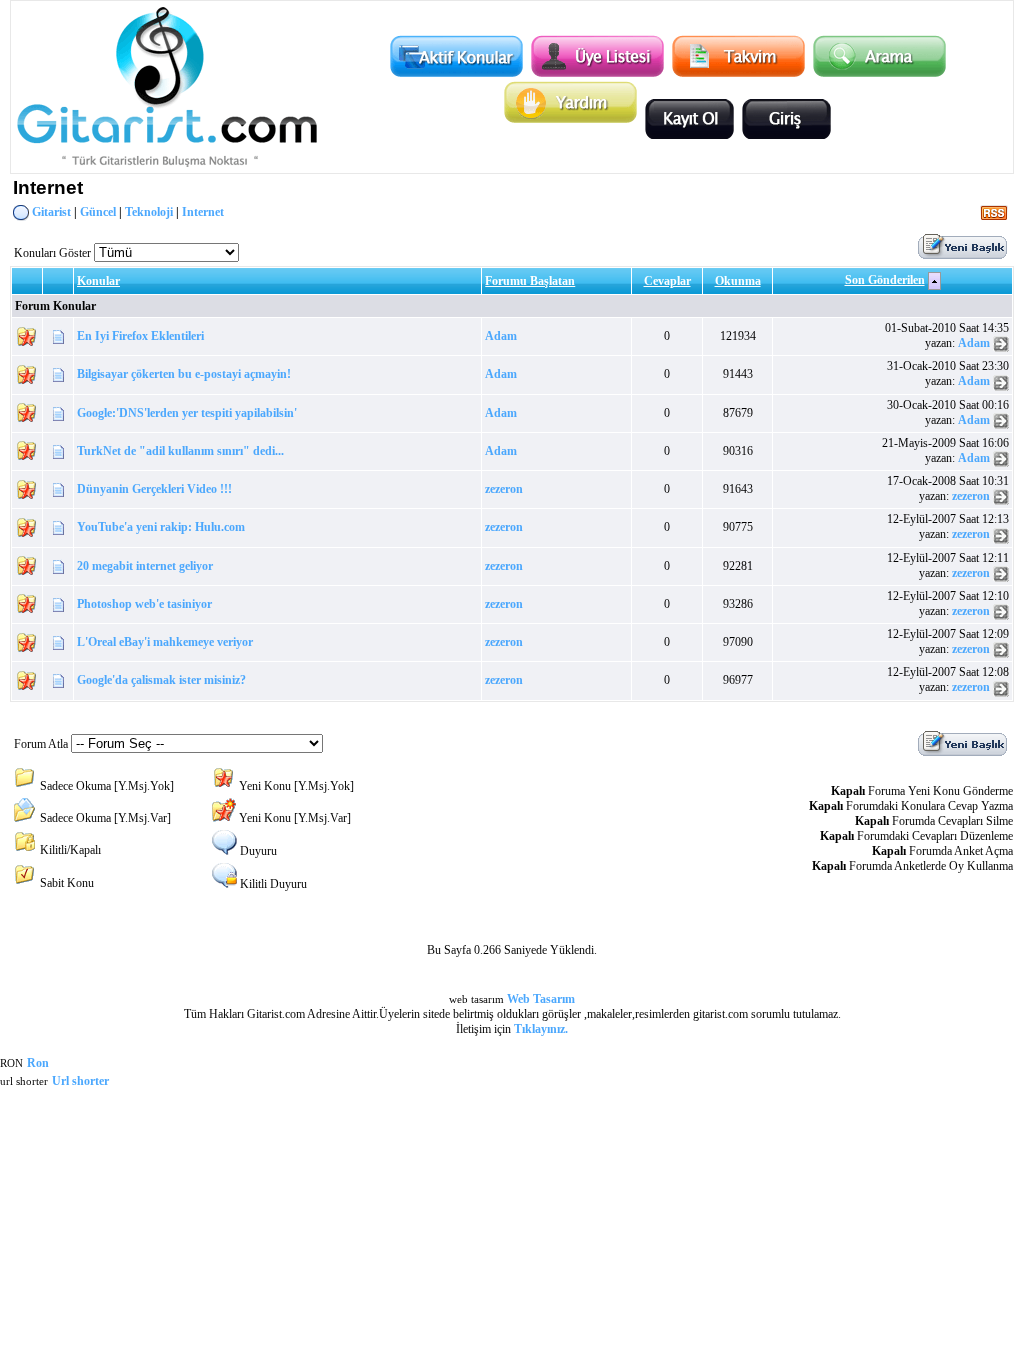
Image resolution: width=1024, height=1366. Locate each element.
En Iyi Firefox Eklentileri (140, 336)
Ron (38, 1063)
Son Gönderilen (885, 280)
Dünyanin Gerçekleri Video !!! (154, 489)
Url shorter (80, 1081)
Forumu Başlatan (530, 281)
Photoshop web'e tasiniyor (144, 604)
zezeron (504, 489)
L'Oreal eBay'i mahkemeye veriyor (165, 642)
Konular (98, 281)
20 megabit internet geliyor (145, 566)
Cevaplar (667, 281)
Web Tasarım (541, 999)
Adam (501, 336)
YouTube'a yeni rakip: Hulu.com (161, 527)
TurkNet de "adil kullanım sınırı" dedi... (180, 451)
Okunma (738, 281)
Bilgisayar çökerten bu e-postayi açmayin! (184, 374)
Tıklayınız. (541, 1029)
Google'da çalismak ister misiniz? (161, 680)
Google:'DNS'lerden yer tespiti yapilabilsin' (187, 413)
